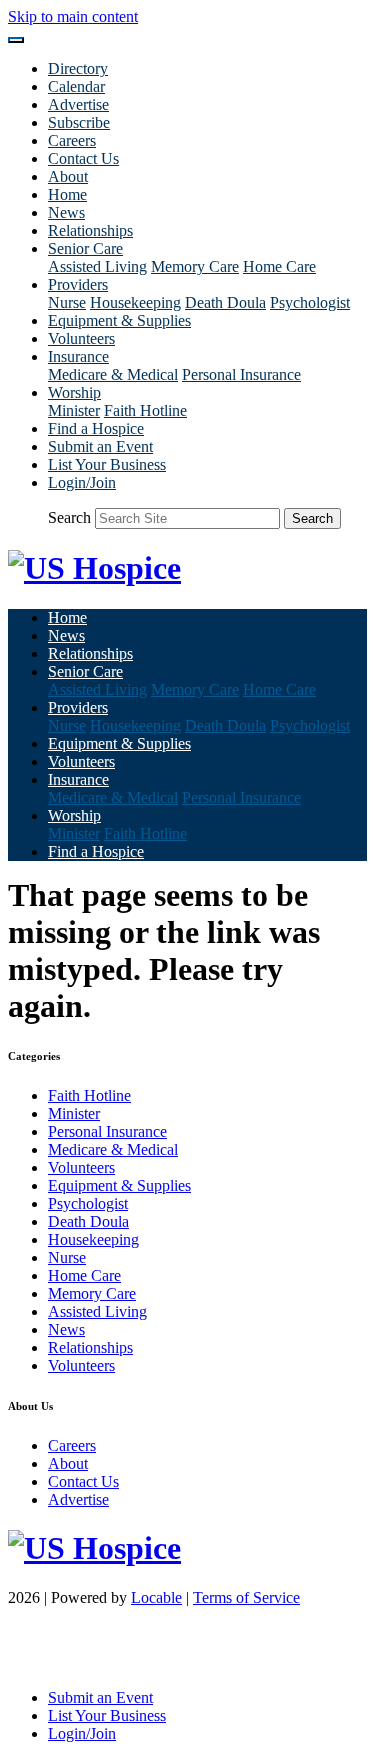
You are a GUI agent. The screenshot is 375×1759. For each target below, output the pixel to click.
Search (69, 517)
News (66, 212)
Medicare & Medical (113, 374)
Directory (78, 68)
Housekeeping (135, 302)
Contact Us (83, 158)
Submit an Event (100, 446)
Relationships (90, 230)
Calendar (76, 86)
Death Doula (225, 302)
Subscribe (79, 122)
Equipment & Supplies (119, 320)
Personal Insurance (241, 374)
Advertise (78, 104)
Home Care (279, 266)
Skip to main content (73, 16)
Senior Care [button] (85, 248)
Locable (156, 1597)
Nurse (67, 302)
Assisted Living (97, 266)
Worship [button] (74, 392)
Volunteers (81, 338)
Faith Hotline (145, 410)
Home (67, 194)
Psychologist (310, 302)
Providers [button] (78, 284)
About (68, 176)
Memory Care (195, 266)
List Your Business (107, 464)
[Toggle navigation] (16, 40)
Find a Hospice (96, 428)
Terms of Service (246, 1597)
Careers (72, 140)
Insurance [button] (78, 356)
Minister (74, 410)
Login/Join (82, 482)
